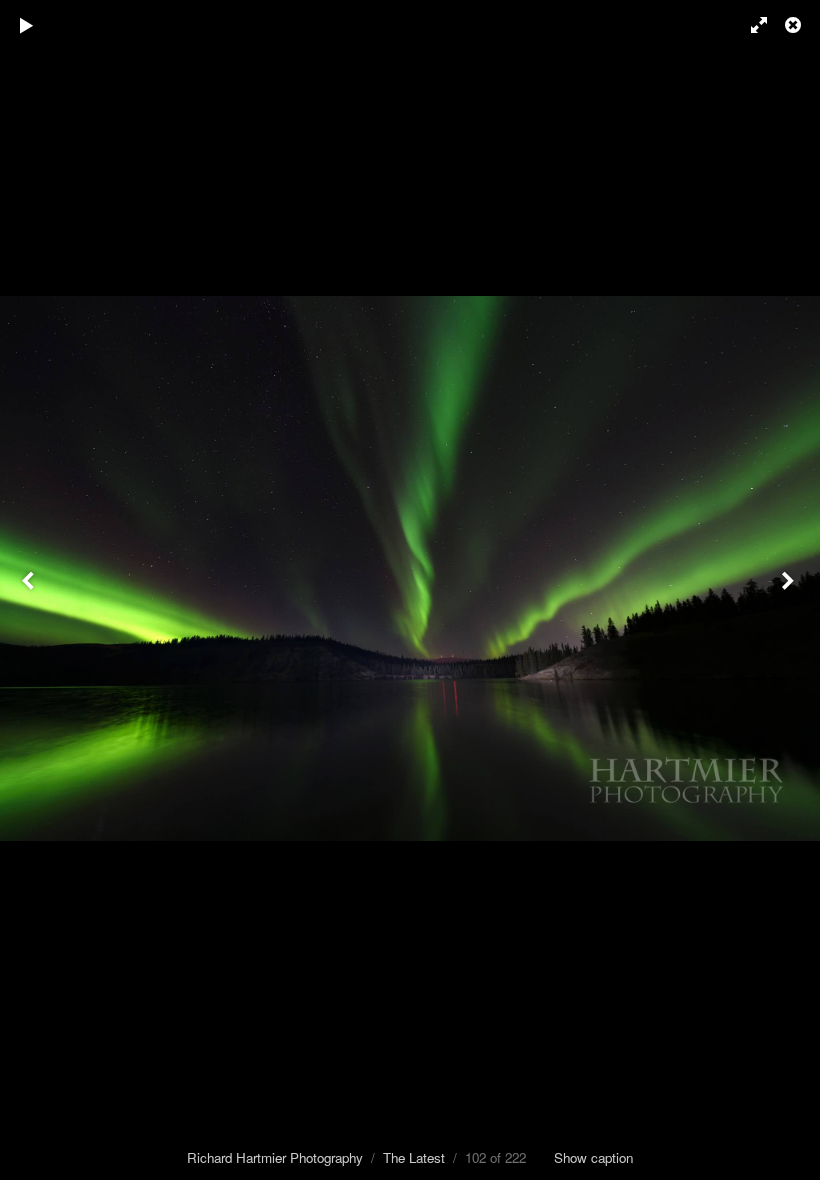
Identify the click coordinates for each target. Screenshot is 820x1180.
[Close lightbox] (795, 25)
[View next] (790, 590)
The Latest (414, 1157)
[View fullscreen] (750, 25)
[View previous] (30, 590)
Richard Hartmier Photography (275, 1157)
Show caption (593, 1157)
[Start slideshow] (27, 25)
